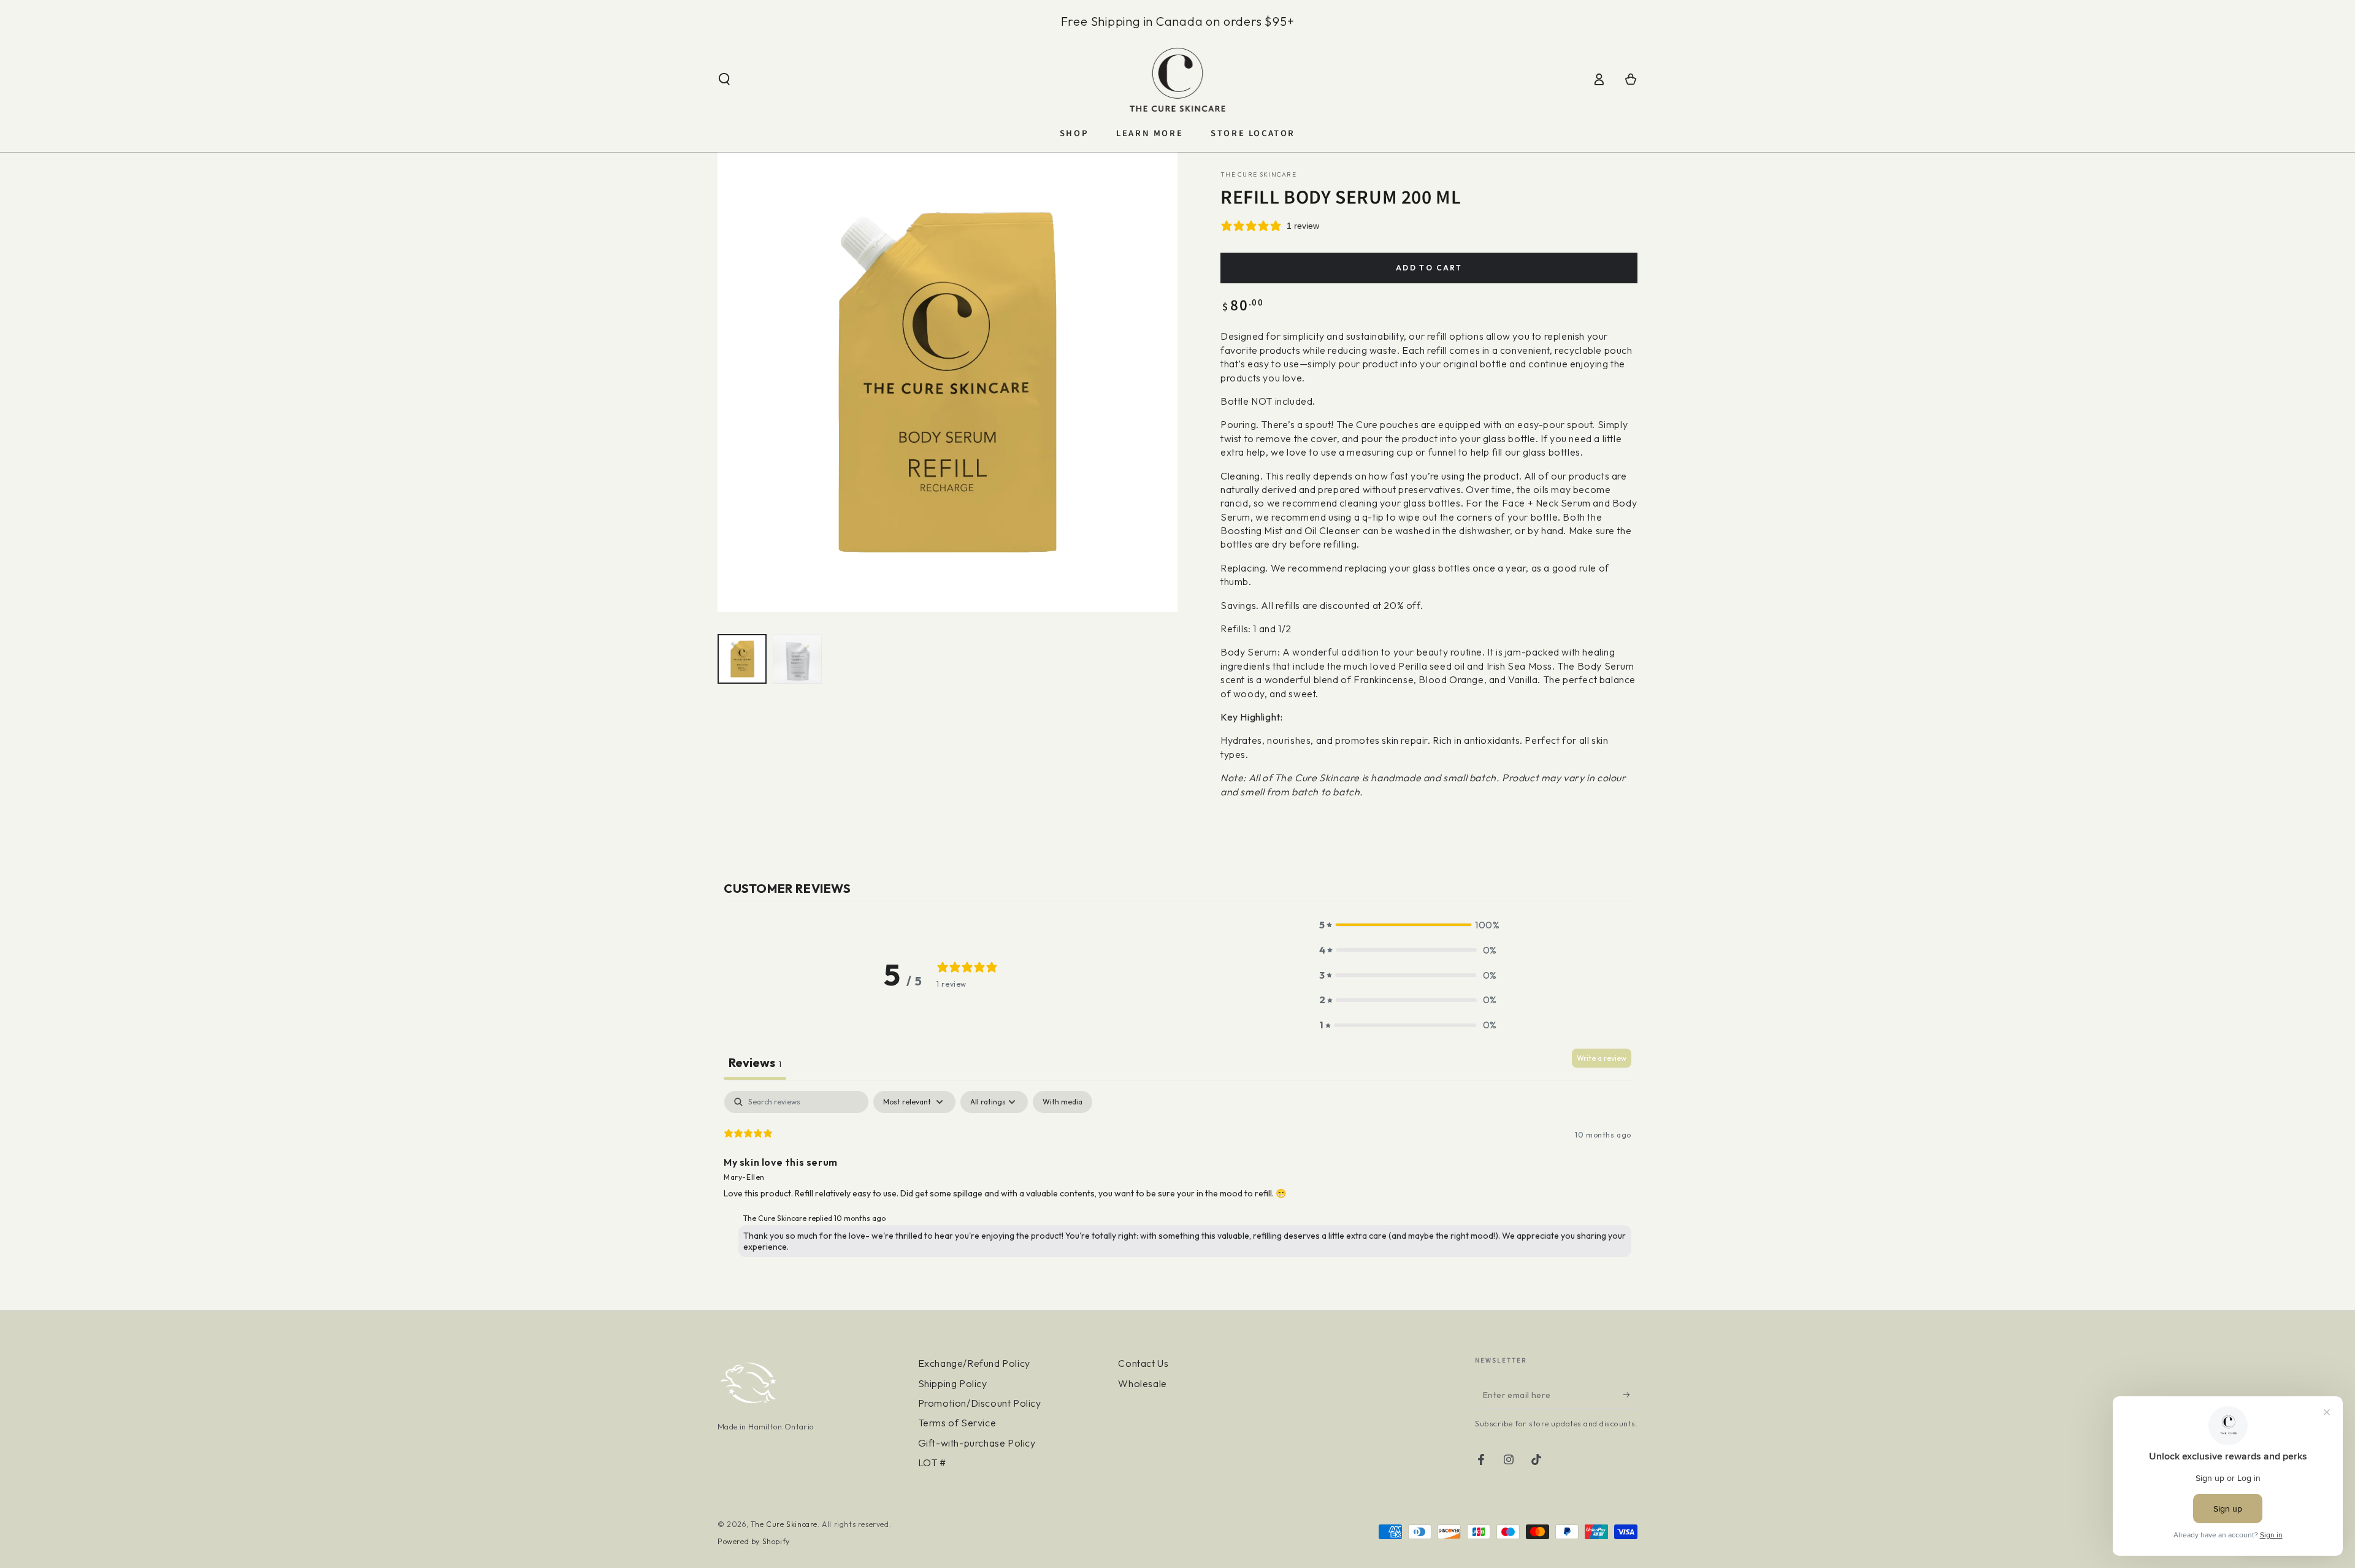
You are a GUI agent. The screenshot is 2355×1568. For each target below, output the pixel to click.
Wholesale (1142, 1383)
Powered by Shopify (754, 1541)
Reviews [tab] (755, 1062)
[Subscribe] (1630, 1394)
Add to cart (1429, 268)
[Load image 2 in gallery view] (797, 659)
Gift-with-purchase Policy (977, 1443)
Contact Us (1143, 1363)
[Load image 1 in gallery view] (742, 659)
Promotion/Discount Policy (980, 1403)
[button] (724, 79)
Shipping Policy (953, 1383)
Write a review (1602, 1058)
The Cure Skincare (1258, 174)
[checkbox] (1063, 1102)
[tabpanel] (1177, 1177)
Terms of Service (957, 1423)
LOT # (932, 1463)
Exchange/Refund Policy (974, 1363)
